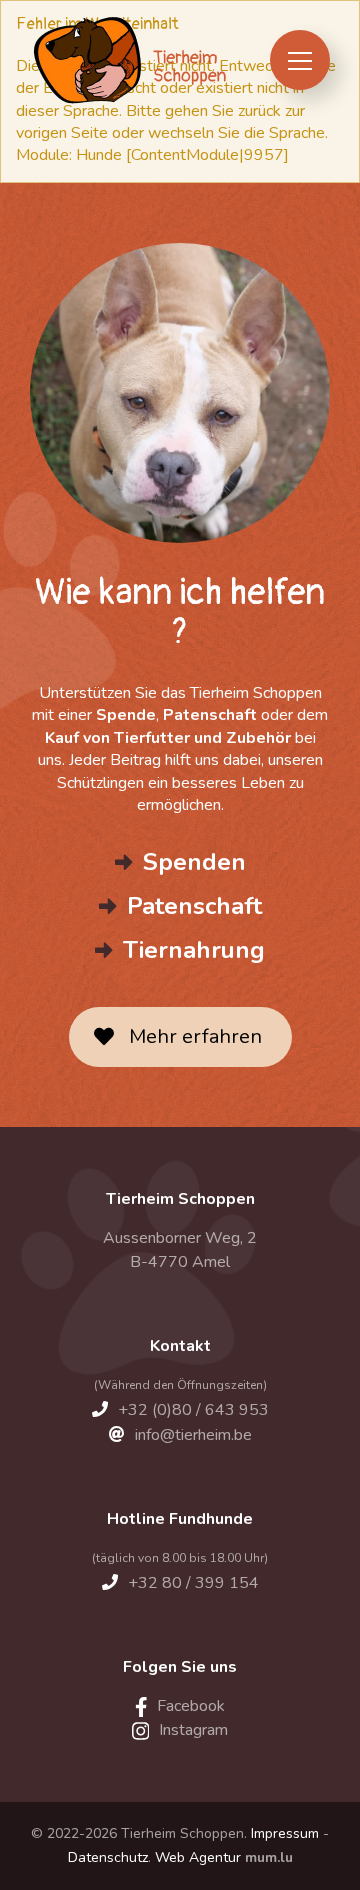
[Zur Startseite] (128, 60)
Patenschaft (194, 906)
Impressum (285, 1833)
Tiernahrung (194, 950)
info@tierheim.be (193, 1435)
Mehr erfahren (195, 1036)
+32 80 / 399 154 (193, 1583)
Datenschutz (108, 1857)
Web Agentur (198, 1857)
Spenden (194, 862)
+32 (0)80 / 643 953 (193, 1410)
